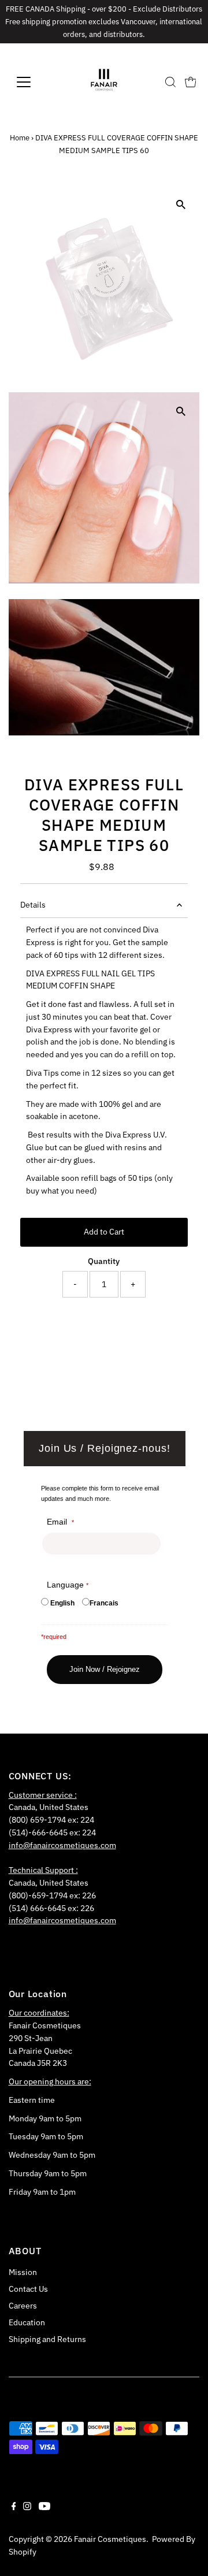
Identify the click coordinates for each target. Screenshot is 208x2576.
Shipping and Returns (47, 2339)
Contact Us (28, 2289)
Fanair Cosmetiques (110, 2539)
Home (20, 138)
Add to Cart (104, 1232)
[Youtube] (44, 2507)
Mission (23, 2272)
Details (33, 905)
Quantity (104, 1261)
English (62, 1603)
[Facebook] (14, 2507)
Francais (104, 1603)
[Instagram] (27, 2507)
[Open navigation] (31, 82)
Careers (23, 2306)
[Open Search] (170, 82)
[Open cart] (191, 82)
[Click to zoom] (181, 205)
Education (27, 2322)
